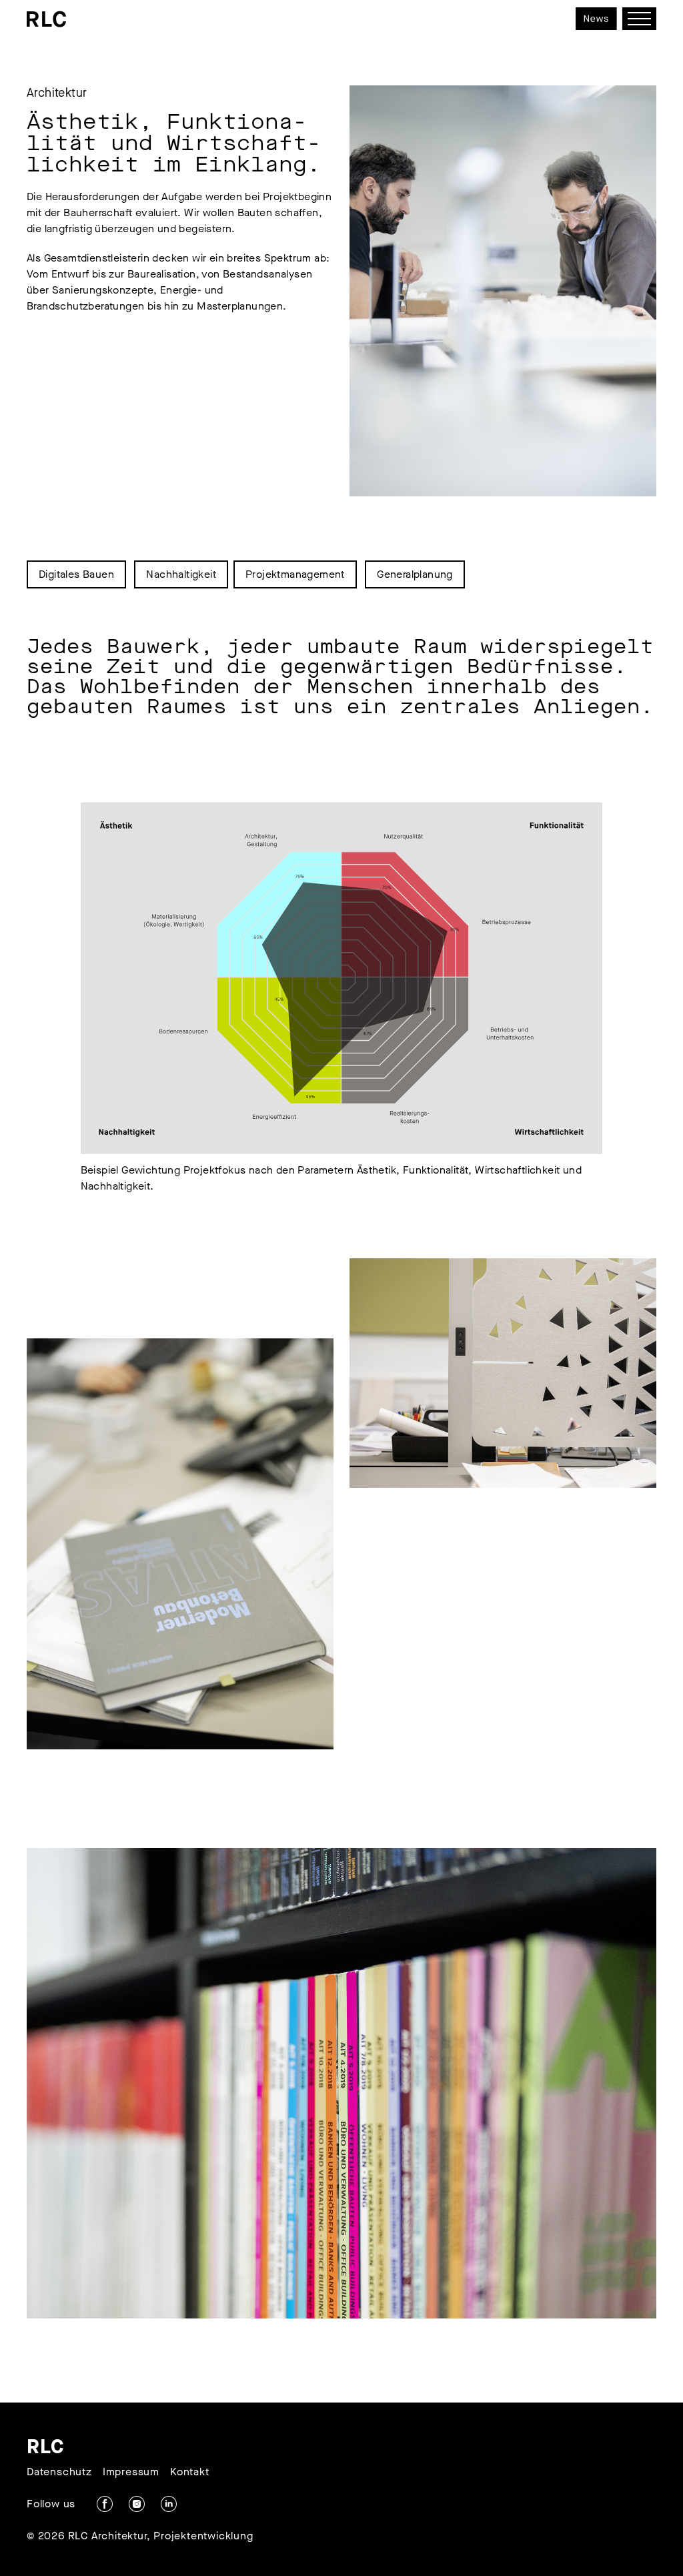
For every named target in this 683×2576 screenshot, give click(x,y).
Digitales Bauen (76, 574)
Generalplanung (415, 574)
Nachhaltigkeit (181, 574)
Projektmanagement (295, 574)
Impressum (131, 2472)
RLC (46, 2447)
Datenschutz (59, 2472)
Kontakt (190, 2472)
